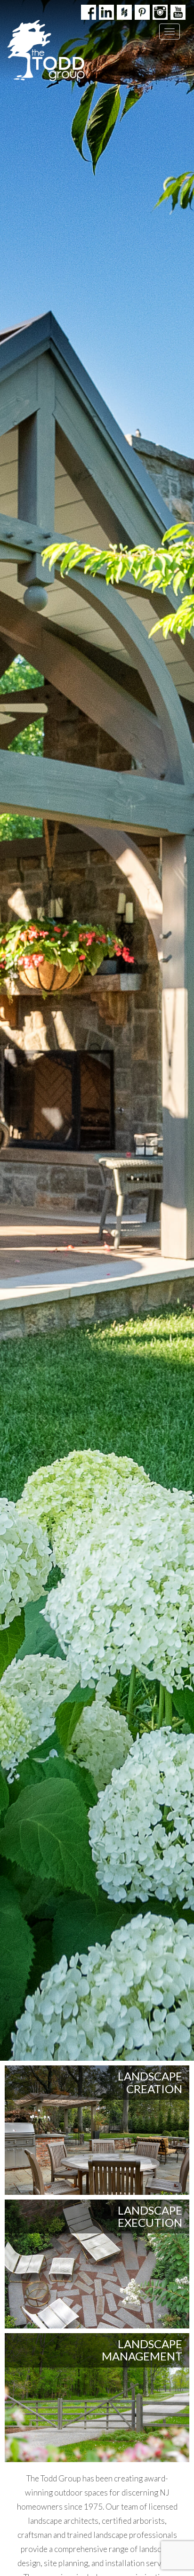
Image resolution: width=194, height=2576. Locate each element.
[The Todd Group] (46, 51)
